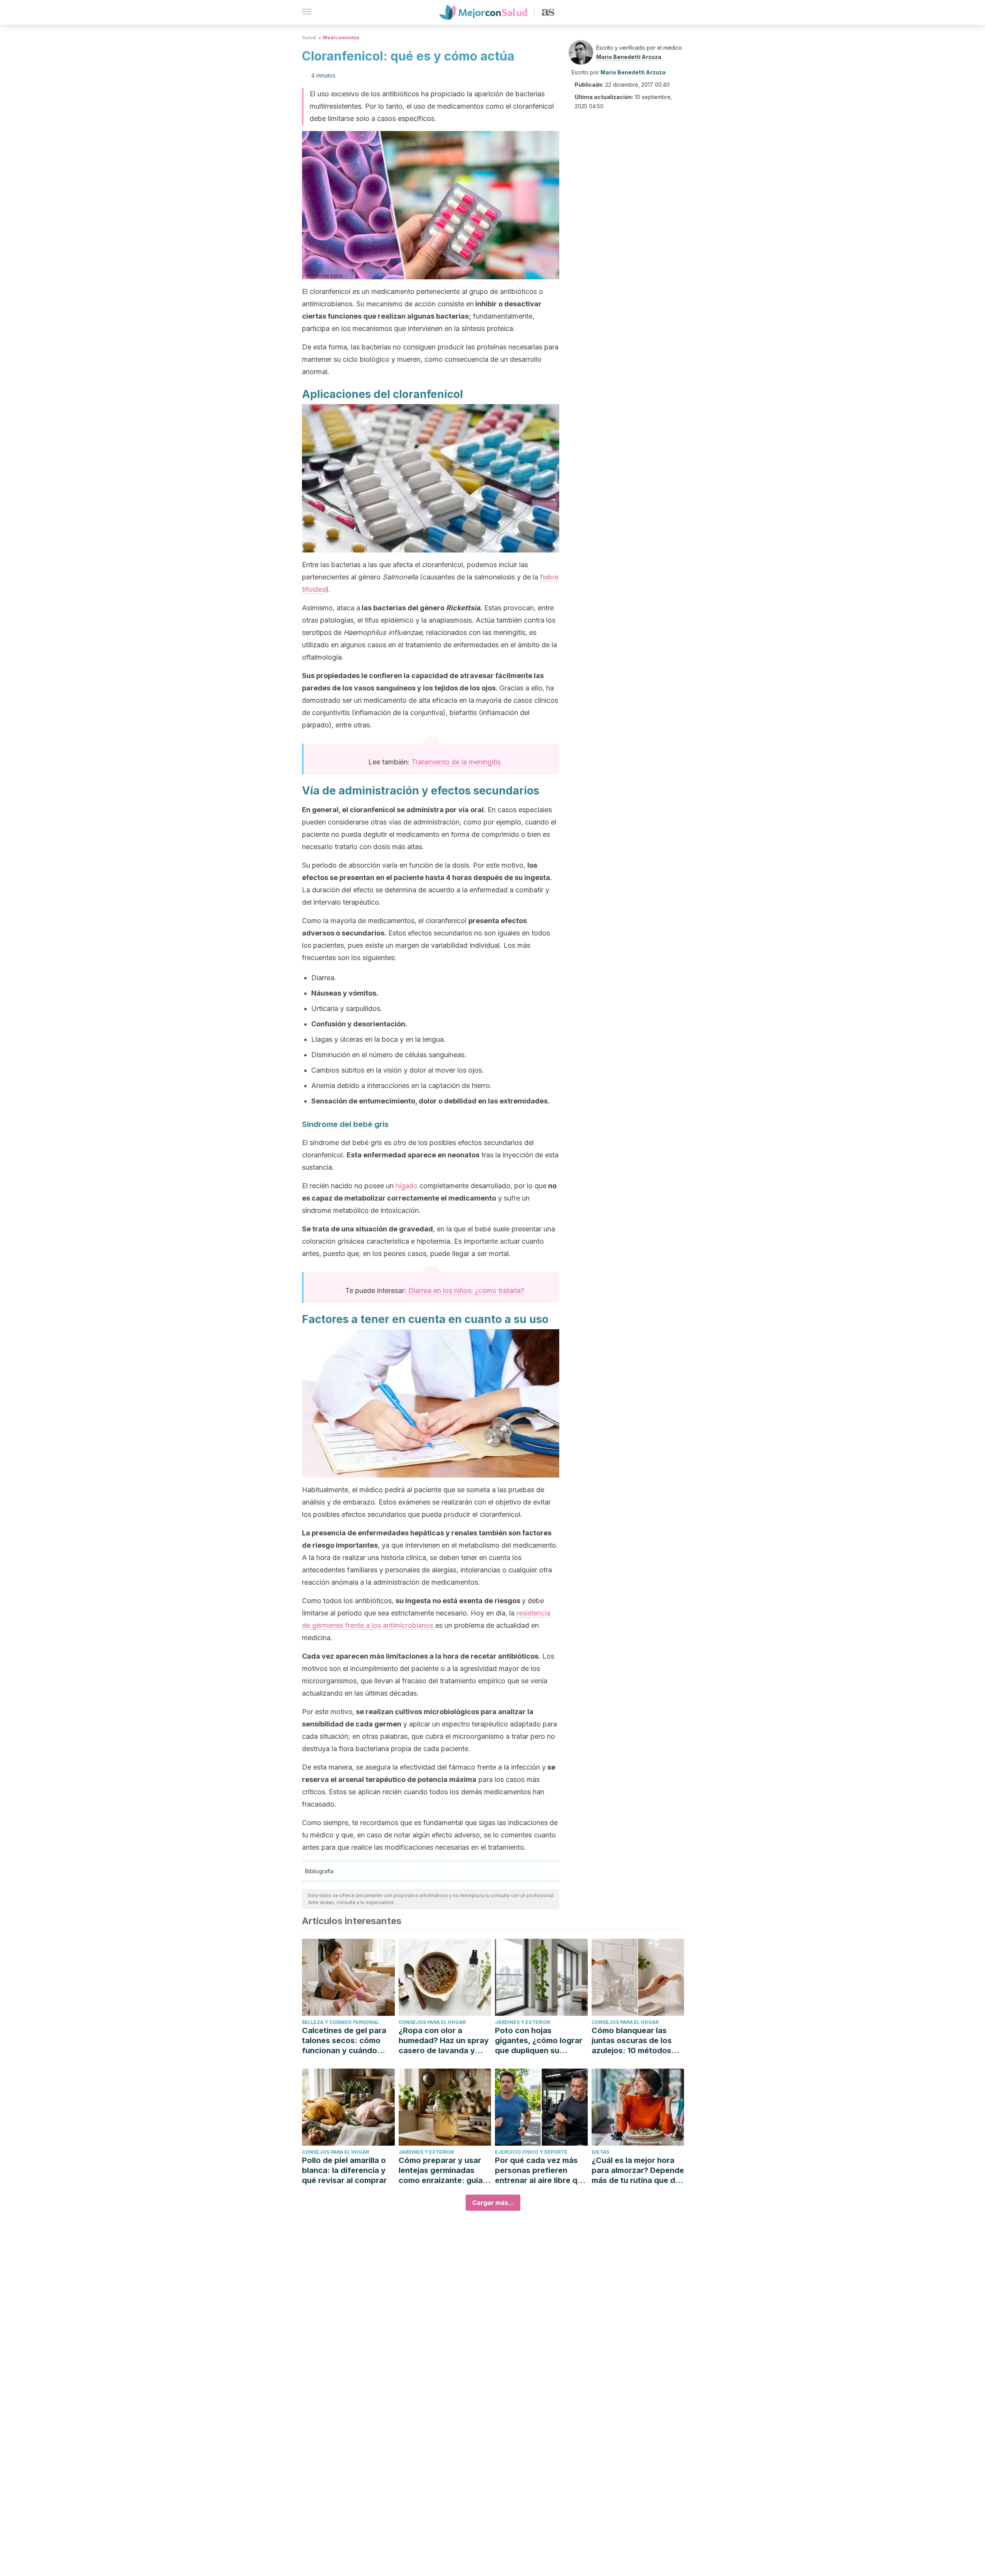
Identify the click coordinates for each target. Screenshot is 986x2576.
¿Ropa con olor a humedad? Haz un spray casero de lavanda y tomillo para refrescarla (444, 2041)
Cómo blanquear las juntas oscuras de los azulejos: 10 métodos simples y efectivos (632, 2041)
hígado (407, 1186)
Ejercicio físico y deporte (531, 2152)
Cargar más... (493, 2203)
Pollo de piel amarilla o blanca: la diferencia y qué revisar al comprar (344, 2170)
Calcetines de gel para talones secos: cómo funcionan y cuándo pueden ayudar (344, 2041)
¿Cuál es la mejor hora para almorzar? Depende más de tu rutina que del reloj (638, 2170)
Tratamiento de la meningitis (456, 762)
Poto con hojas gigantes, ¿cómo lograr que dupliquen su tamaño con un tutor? (539, 2041)
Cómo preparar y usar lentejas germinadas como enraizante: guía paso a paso (441, 2170)
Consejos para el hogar (432, 2022)
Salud (309, 38)
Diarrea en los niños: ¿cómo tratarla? (466, 1291)
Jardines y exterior (522, 2022)
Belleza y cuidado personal (340, 2022)
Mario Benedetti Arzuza (629, 57)
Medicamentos (341, 38)
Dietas (600, 2152)
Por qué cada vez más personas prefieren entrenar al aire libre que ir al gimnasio (541, 2170)
